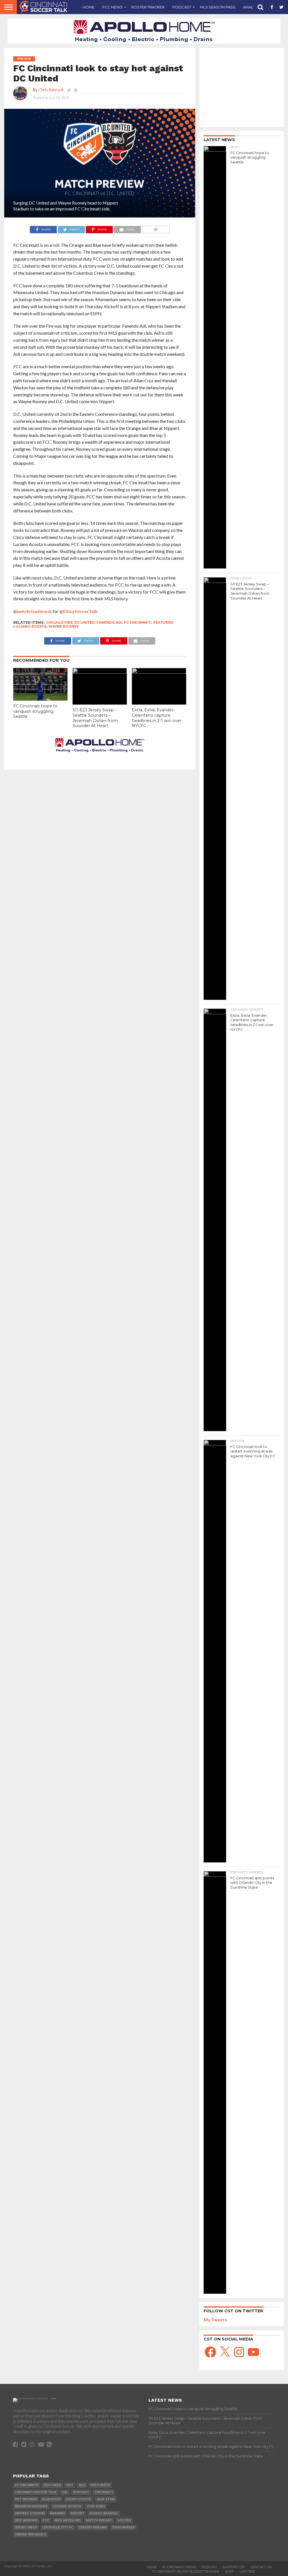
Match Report (99, 2520)
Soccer (124, 2520)
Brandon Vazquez (31, 2506)
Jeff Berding (26, 2520)
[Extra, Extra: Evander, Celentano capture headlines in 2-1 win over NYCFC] (159, 672)
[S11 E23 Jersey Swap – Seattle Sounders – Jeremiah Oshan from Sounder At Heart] (100, 672)
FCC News (112, 7)
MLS (82, 2485)
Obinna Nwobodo (31, 2534)
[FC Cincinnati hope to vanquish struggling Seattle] (40, 699)
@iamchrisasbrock (32, 611)
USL (65, 2492)
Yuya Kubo (96, 2506)
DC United (85, 622)
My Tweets (215, 2319)
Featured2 (100, 2485)
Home (89, 7)
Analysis (252, 7)
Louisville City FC (58, 2527)
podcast (81, 2492)
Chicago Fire (59, 622)
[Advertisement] (242, 87)
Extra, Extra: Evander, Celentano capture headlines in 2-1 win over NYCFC (157, 718)
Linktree (247, 2571)
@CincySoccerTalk (78, 611)
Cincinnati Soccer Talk (36, 2492)
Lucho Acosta (78, 2499)
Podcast (182, 7)
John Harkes (123, 2527)
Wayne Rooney (64, 626)
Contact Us (261, 2567)
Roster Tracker (148, 7)
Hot (70, 2485)
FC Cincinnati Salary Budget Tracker (186, 2571)
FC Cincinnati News (179, 2567)
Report (77, 2513)
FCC (46, 2520)
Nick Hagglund (68, 2520)
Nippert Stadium (30, 2513)
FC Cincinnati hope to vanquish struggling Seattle (35, 711)
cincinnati (104, 2492)
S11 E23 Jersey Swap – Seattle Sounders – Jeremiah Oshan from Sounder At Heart (95, 718)
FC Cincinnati (138, 622)
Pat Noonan (26, 2499)
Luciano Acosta (30, 626)
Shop (229, 2571)
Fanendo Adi (109, 622)
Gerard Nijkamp (93, 2527)
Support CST (234, 2567)
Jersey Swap (26, 2527)
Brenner (58, 2513)
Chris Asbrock (51, 90)
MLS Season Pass (218, 7)
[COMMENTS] (156, 228)
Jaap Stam (106, 2499)
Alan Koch (51, 2499)
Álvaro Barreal (104, 2513)
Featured (163, 622)
